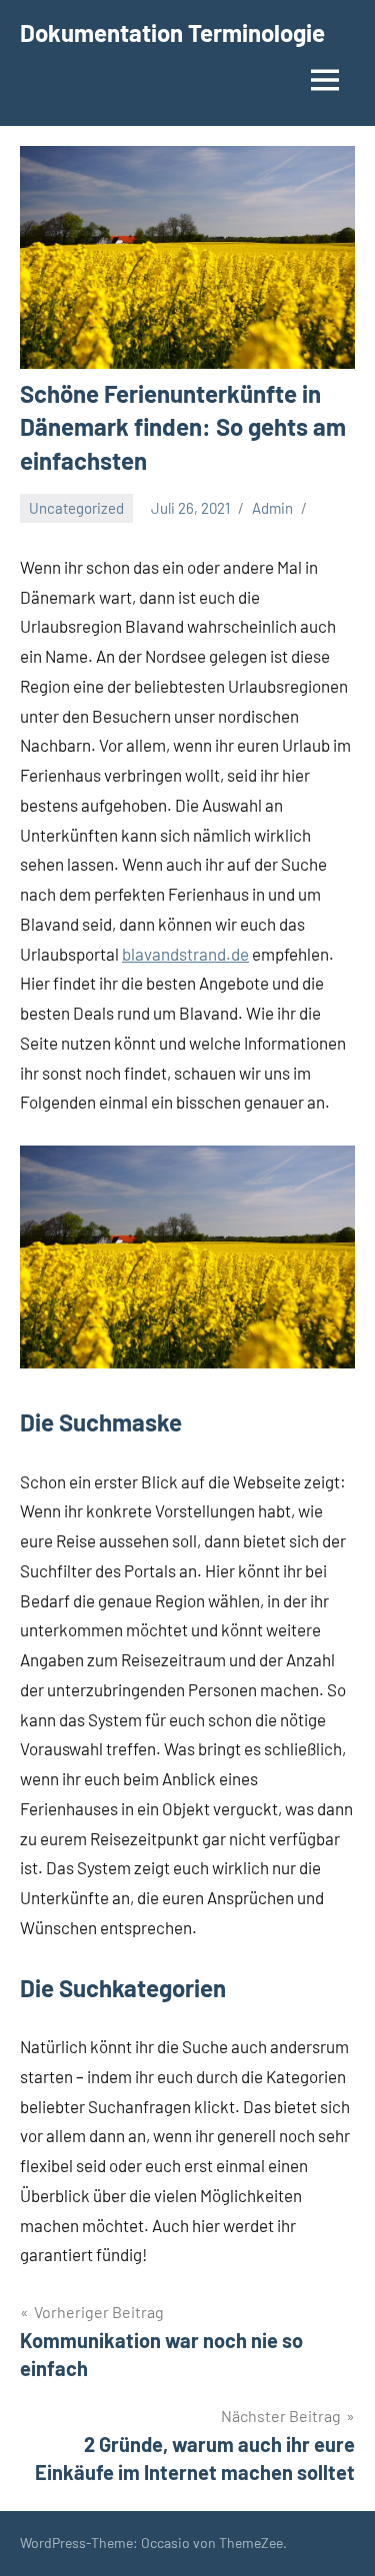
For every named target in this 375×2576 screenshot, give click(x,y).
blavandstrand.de (185, 954)
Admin (272, 508)
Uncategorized (76, 508)
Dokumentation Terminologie (172, 32)
